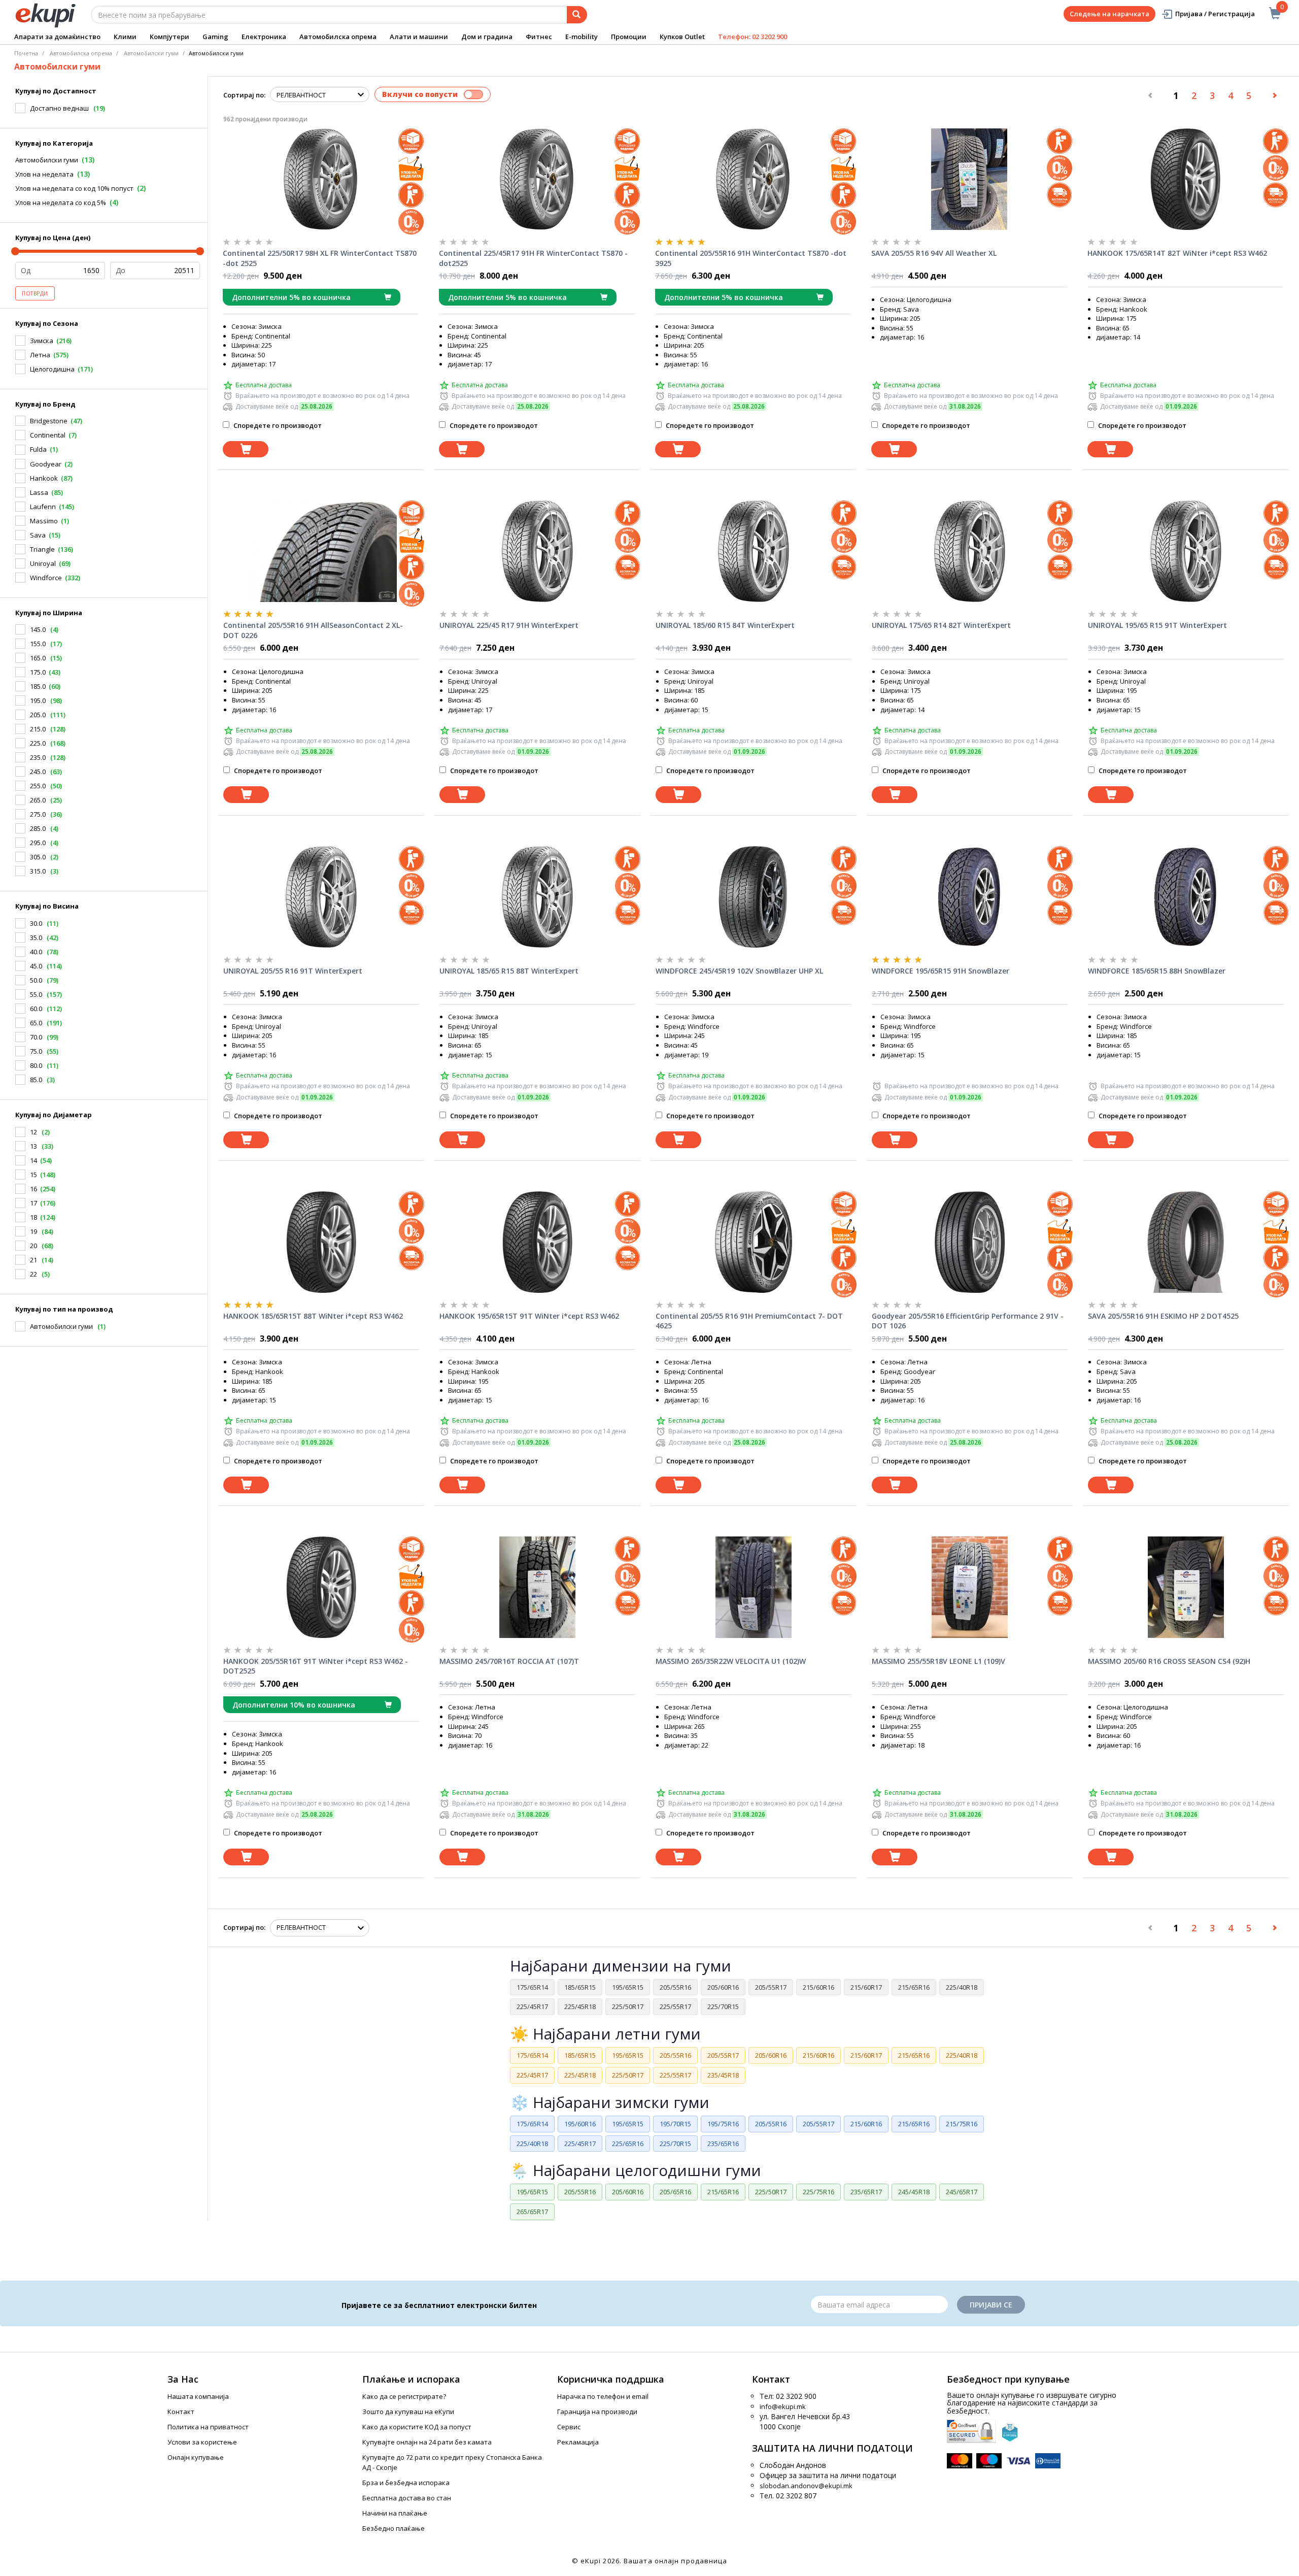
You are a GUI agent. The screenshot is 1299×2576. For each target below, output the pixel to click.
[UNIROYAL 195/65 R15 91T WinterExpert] (1186, 551)
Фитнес (539, 37)
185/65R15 (580, 1987)
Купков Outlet (682, 37)
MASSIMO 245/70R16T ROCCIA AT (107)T (509, 1661)
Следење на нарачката (1109, 14)
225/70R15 (723, 2006)
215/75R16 (962, 2124)
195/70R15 (675, 2124)
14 (33, 1160)
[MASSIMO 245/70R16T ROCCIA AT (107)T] (537, 1587)
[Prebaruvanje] (577, 15)
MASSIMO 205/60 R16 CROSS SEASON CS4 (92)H (1169, 1661)
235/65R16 (723, 2144)
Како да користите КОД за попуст (417, 2427)
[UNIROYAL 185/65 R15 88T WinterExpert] (537, 897)
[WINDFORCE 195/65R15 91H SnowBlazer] (970, 897)
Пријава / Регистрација (1215, 14)
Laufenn (43, 507)
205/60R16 (723, 1987)
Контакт (181, 2412)
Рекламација (578, 2442)
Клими (125, 37)
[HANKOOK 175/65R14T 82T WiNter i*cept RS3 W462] (1185, 179)
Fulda (38, 449)
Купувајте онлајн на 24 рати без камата (427, 2442)
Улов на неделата (44, 174)
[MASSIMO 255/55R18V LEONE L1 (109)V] (970, 1587)
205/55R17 (771, 1987)
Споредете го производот (277, 425)
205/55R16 (675, 1987)
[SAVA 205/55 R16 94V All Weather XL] (969, 179)
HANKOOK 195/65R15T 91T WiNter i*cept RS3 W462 (529, 1316)
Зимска (42, 341)
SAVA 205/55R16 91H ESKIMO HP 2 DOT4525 (1163, 1316)
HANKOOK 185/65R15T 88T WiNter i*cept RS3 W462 (313, 1316)
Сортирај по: (244, 95)
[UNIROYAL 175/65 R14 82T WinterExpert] (970, 551)
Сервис (569, 2427)
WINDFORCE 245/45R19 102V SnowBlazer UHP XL (739, 971)
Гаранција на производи (597, 2412)
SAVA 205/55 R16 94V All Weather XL (934, 253)
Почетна (26, 53)
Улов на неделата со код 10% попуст (74, 188)
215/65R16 (914, 1987)
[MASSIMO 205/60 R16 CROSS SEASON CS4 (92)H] (1186, 1587)
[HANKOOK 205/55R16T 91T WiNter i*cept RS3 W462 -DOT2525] (321, 1587)
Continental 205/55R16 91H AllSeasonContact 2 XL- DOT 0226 (313, 630)
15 (33, 1175)
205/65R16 (675, 2192)
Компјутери (169, 37)
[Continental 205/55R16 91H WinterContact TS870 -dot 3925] (753, 179)
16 (33, 1189)
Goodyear (46, 464)
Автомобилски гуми (47, 160)
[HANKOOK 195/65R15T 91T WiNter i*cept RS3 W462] (537, 1242)
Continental (48, 435)
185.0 (38, 686)
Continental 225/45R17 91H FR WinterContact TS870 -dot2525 (533, 258)
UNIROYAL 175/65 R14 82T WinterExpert (941, 625)
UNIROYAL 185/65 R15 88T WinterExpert (509, 971)
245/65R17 (962, 2192)
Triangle (42, 549)
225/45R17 (532, 2006)
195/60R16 (580, 2124)
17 (33, 1203)
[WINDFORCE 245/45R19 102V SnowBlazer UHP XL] (754, 897)
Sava (38, 535)
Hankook (44, 478)
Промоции (629, 37)
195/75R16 (723, 2124)
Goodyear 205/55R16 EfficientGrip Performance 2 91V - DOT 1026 (968, 1321)
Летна (40, 355)
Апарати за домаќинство (57, 37)
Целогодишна (52, 369)
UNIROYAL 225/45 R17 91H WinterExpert (509, 625)
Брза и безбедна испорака (406, 2483)
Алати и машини (419, 37)
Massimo (44, 521)
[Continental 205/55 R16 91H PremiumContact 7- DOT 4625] (754, 1242)
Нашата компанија (198, 2396)
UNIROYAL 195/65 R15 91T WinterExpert (1157, 625)
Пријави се (991, 2305)
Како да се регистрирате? (404, 2396)
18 (33, 1217)
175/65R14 (532, 1987)
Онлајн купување (196, 2457)
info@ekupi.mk (783, 2406)
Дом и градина (487, 37)
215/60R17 (866, 1987)
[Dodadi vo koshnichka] (246, 449)
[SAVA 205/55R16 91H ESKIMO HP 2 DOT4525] (1186, 1242)
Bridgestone (49, 421)
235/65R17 (866, 2192)
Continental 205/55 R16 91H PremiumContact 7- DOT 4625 (749, 1321)
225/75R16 (818, 2192)
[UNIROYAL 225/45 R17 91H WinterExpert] (537, 551)
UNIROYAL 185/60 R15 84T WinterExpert (725, 625)
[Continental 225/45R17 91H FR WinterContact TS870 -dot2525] (537, 179)
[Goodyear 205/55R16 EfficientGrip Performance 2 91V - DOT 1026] (970, 1242)
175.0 (38, 672)
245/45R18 (914, 2192)
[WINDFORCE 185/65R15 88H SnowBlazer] (1186, 897)
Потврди (35, 293)
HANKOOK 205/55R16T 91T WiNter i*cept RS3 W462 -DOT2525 (316, 1666)
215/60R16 (818, 1987)
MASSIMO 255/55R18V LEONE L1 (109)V (938, 1661)
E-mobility (582, 37)
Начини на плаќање (395, 2513)
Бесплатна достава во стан (407, 2498)
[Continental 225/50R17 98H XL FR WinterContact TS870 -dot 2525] (321, 179)
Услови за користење (202, 2442)
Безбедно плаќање (394, 2528)
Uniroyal (43, 563)
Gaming (215, 37)
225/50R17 (628, 2006)
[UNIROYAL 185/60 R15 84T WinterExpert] (754, 551)
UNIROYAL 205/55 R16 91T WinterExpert (293, 971)
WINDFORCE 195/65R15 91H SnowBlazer (941, 971)
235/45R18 (723, 2075)
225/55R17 (675, 2006)
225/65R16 (628, 2144)
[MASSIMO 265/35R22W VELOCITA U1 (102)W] (754, 1587)
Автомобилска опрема (338, 37)
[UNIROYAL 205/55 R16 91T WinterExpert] (321, 897)
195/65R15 (628, 1987)
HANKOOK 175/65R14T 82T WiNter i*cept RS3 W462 (1177, 253)
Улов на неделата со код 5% (61, 203)
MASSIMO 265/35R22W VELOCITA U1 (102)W (731, 1661)
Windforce (46, 578)
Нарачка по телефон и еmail (603, 2396)
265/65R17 (532, 2212)
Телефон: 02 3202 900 (753, 37)
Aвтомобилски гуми (151, 53)
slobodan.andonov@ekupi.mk (806, 2486)
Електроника (264, 37)
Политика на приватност (208, 2427)
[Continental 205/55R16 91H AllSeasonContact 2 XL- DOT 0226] (321, 551)
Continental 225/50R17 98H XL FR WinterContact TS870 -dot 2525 (320, 258)
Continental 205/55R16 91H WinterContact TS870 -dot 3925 (751, 258)
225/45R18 (580, 2006)
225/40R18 (962, 1987)
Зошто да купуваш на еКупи (408, 2412)
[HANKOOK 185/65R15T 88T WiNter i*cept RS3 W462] (321, 1242)
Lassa (39, 492)
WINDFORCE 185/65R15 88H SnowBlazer (1157, 971)
